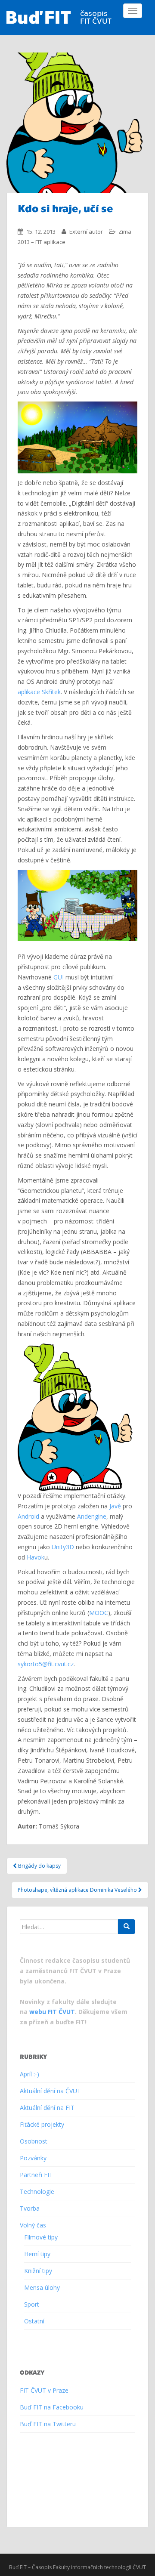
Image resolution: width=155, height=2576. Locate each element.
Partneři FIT (36, 2175)
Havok (36, 1557)
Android (28, 1516)
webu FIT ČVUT (52, 2012)
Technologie (37, 2191)
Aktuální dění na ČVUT (50, 2091)
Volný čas (33, 2225)
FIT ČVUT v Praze (44, 2390)
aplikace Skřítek (39, 692)
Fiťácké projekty (42, 2124)
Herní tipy (37, 2254)
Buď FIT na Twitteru (48, 2424)
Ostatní (34, 2321)
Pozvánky (33, 2158)
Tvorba (30, 2208)
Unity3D (63, 1547)
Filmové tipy (41, 2237)
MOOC (99, 1613)
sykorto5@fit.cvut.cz (46, 1664)
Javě (115, 1506)
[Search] (127, 1927)
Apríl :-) (29, 2074)
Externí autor (86, 232)
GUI (59, 977)
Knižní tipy (38, 2271)
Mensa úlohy (42, 2287)
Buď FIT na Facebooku (52, 2407)
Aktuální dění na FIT (47, 2108)
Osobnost (34, 2141)
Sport (32, 2304)
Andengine (92, 1516)
